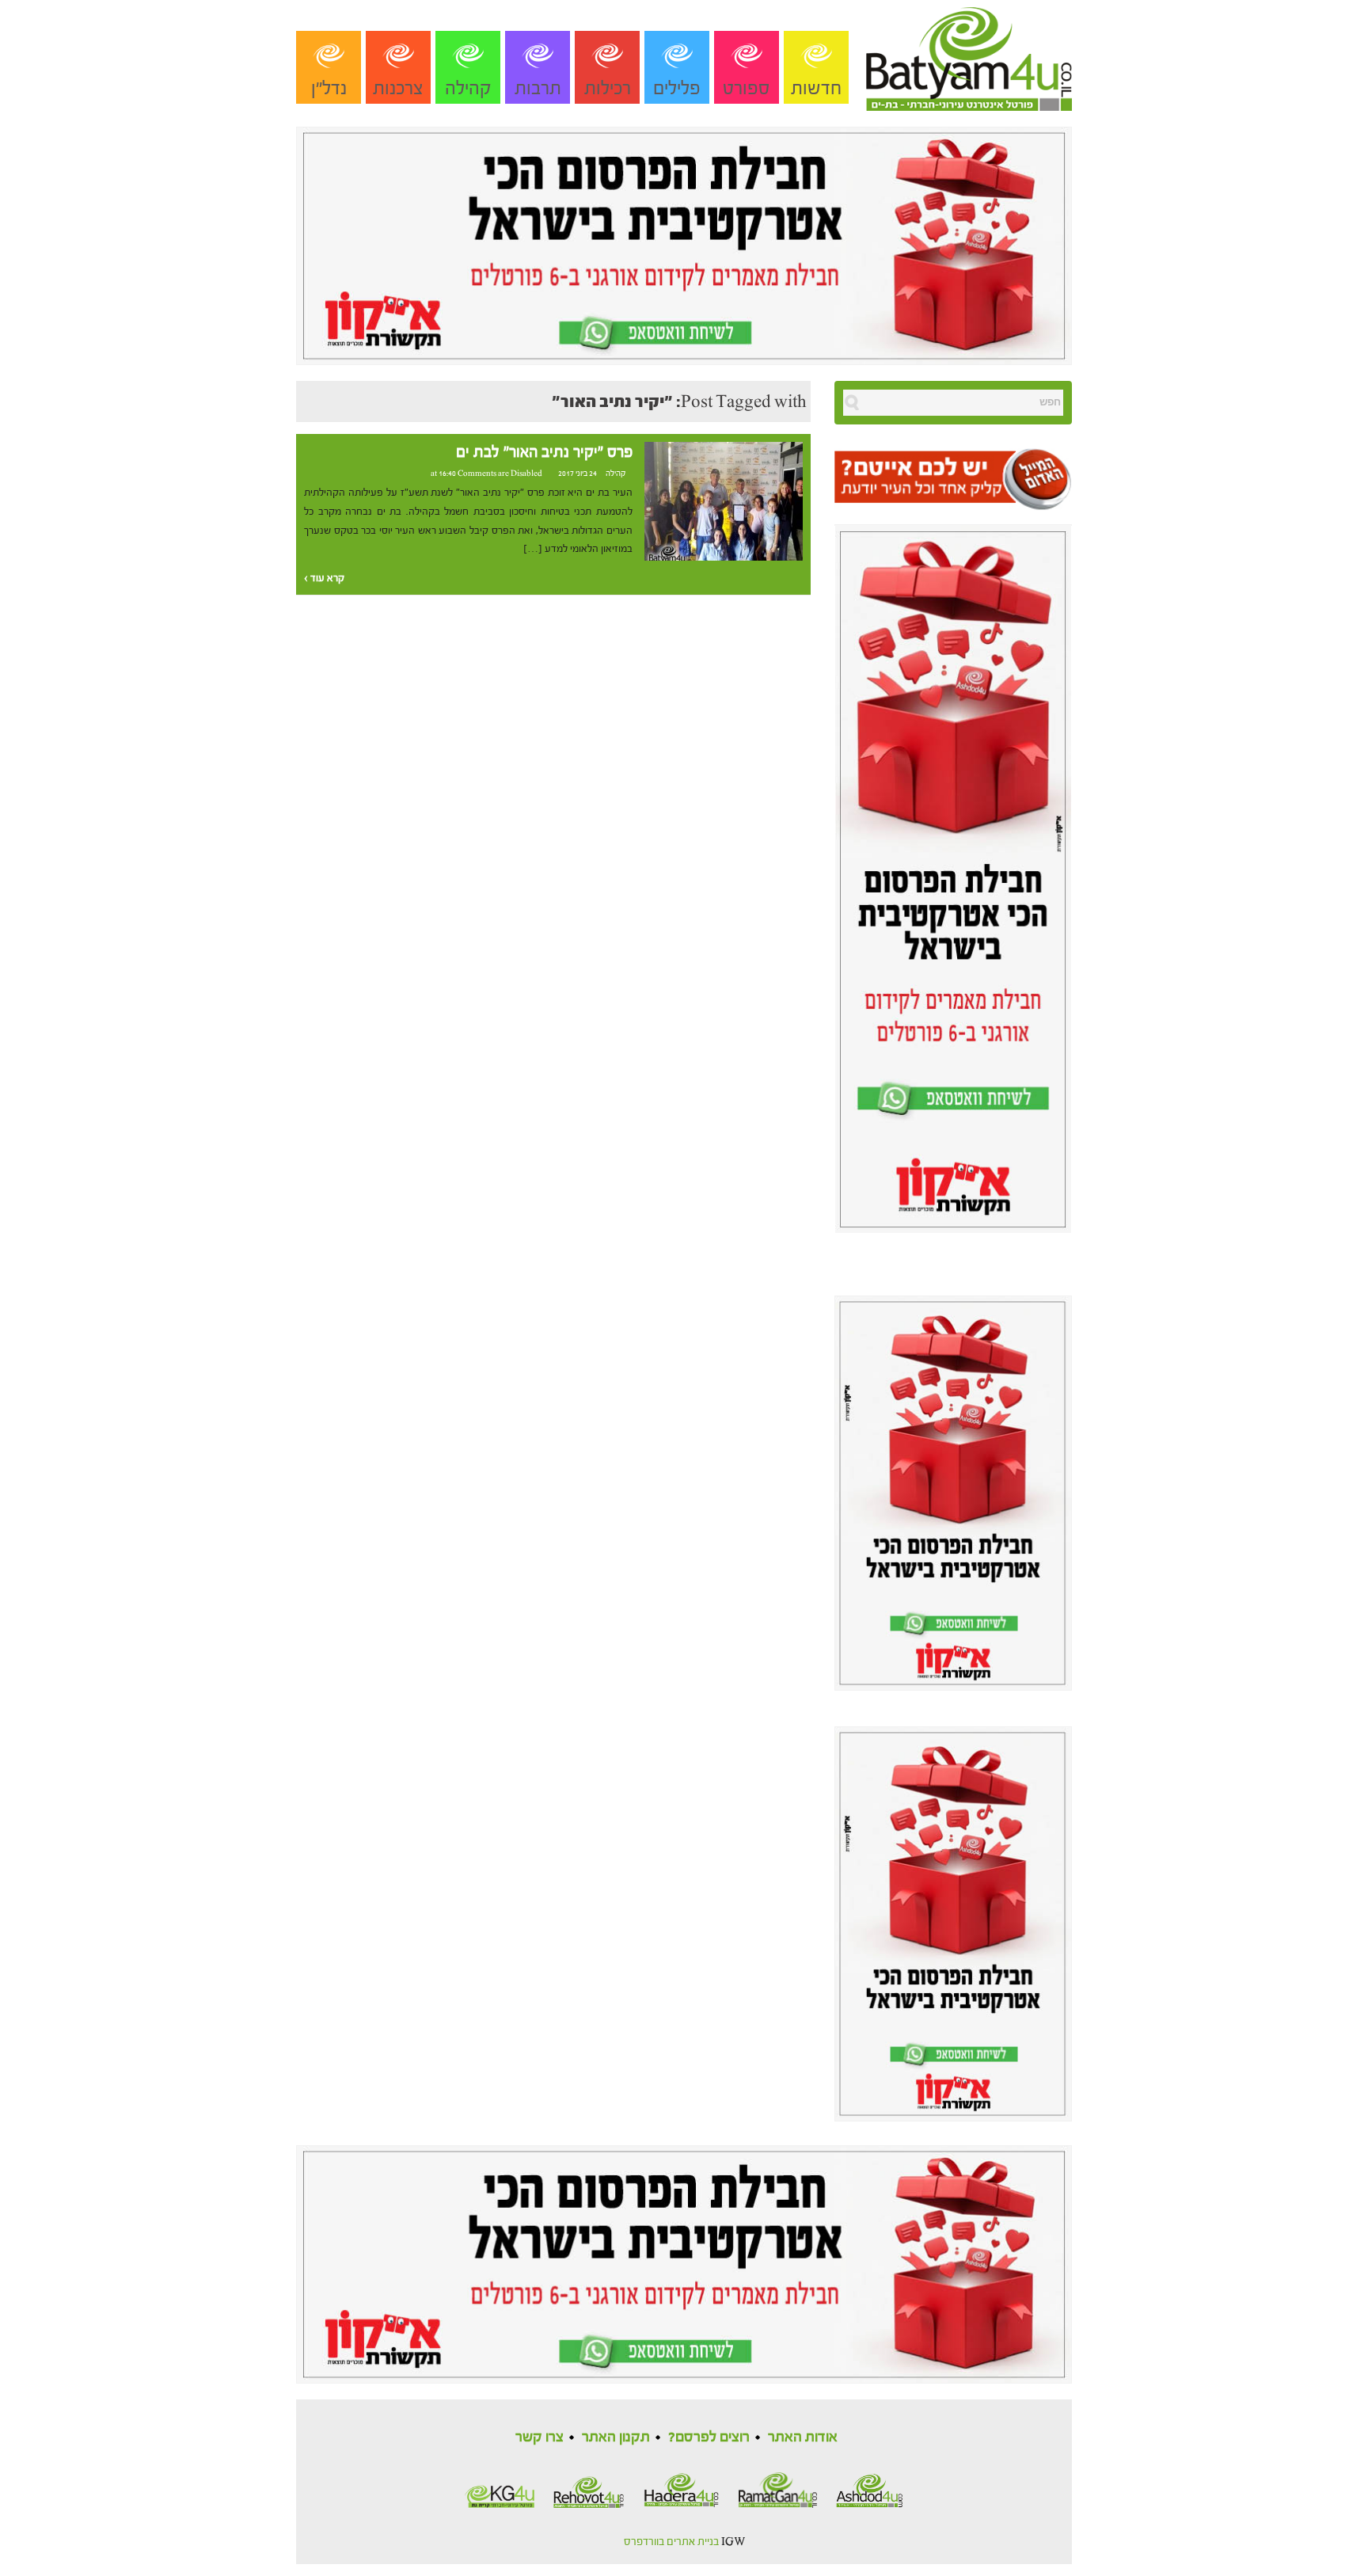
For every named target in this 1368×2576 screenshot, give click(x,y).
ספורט (747, 88)
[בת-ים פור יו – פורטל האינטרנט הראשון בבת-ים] (969, 55)
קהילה (468, 88)
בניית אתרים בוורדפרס (671, 2542)
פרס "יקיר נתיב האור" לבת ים (544, 452)
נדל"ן (329, 88)
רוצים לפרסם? (709, 2437)
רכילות (608, 88)
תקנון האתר (616, 2437)
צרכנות (398, 88)
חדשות (816, 88)
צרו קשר (540, 2437)
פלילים (677, 88)
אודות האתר (803, 2437)
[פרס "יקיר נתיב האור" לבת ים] (724, 500)
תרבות (538, 88)
